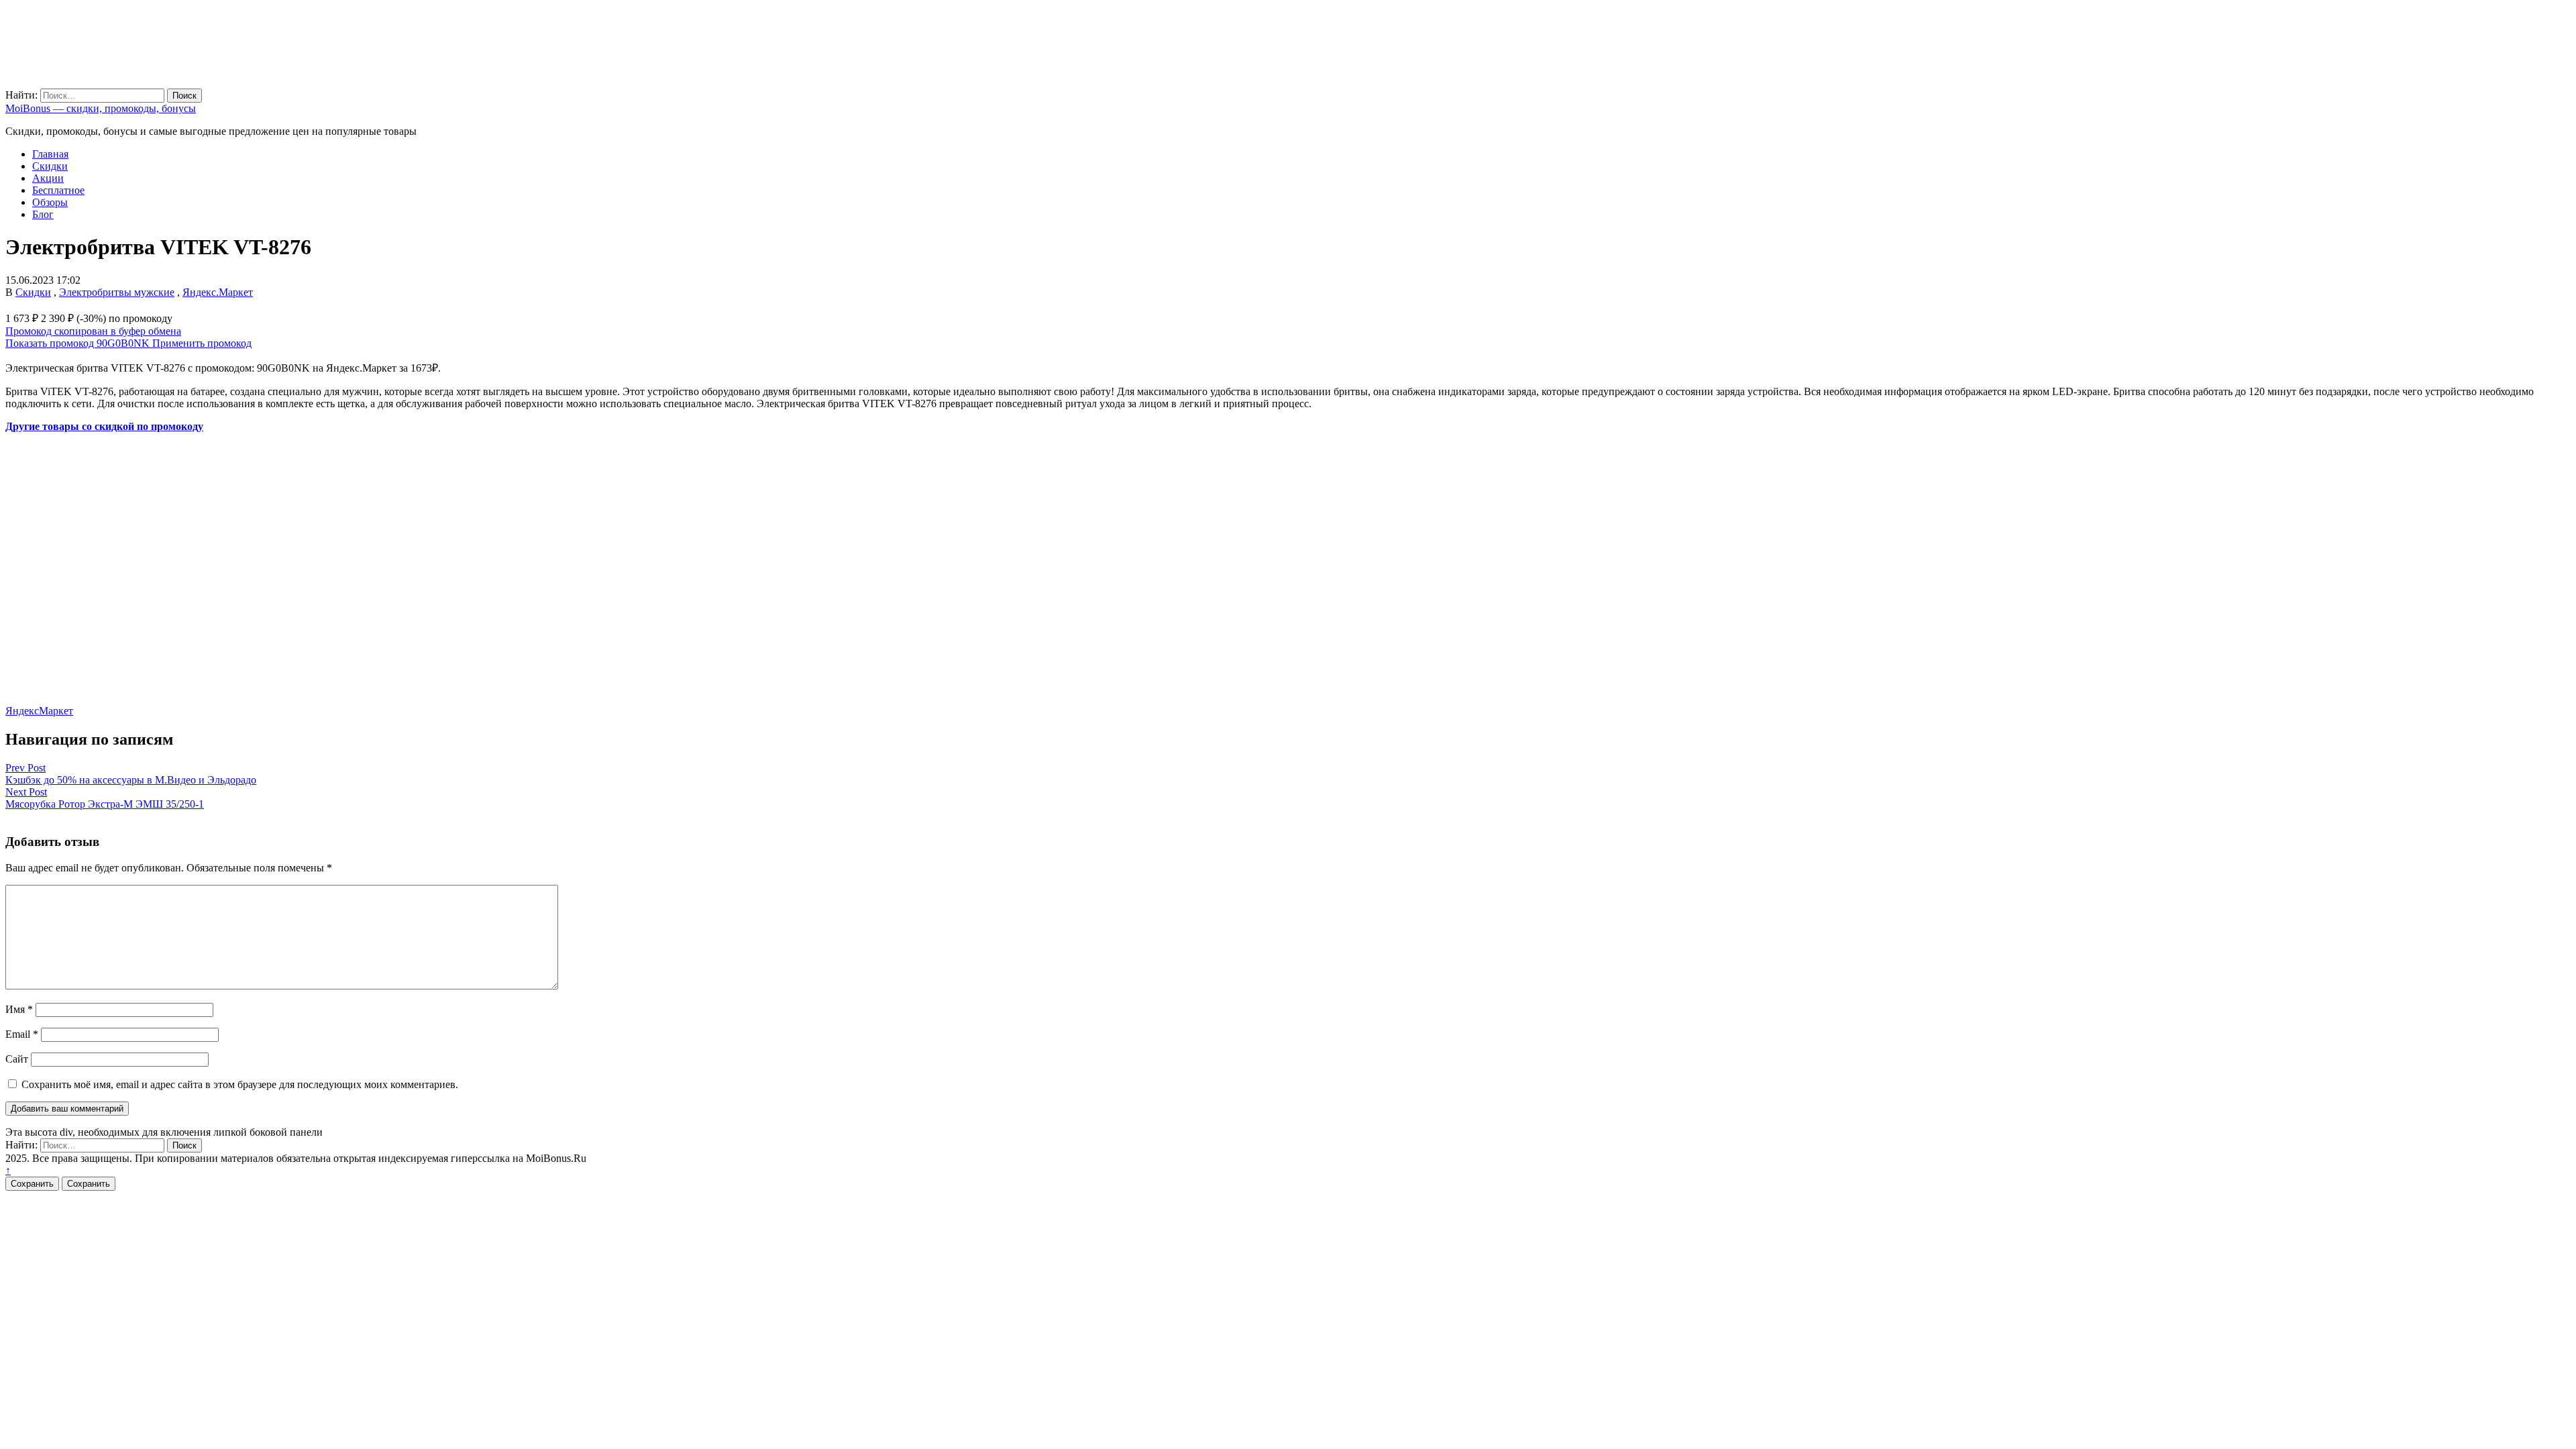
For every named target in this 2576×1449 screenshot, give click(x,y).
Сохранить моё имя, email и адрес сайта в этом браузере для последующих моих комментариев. (240, 1084)
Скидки (50, 166)
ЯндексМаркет (39, 711)
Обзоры (50, 202)
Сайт (17, 1059)
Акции (48, 178)
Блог (43, 214)
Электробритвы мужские (117, 292)
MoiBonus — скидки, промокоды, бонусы (101, 108)
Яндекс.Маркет (218, 292)
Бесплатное (58, 190)
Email (22, 1034)
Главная (50, 154)
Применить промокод (202, 343)
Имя (19, 1009)
